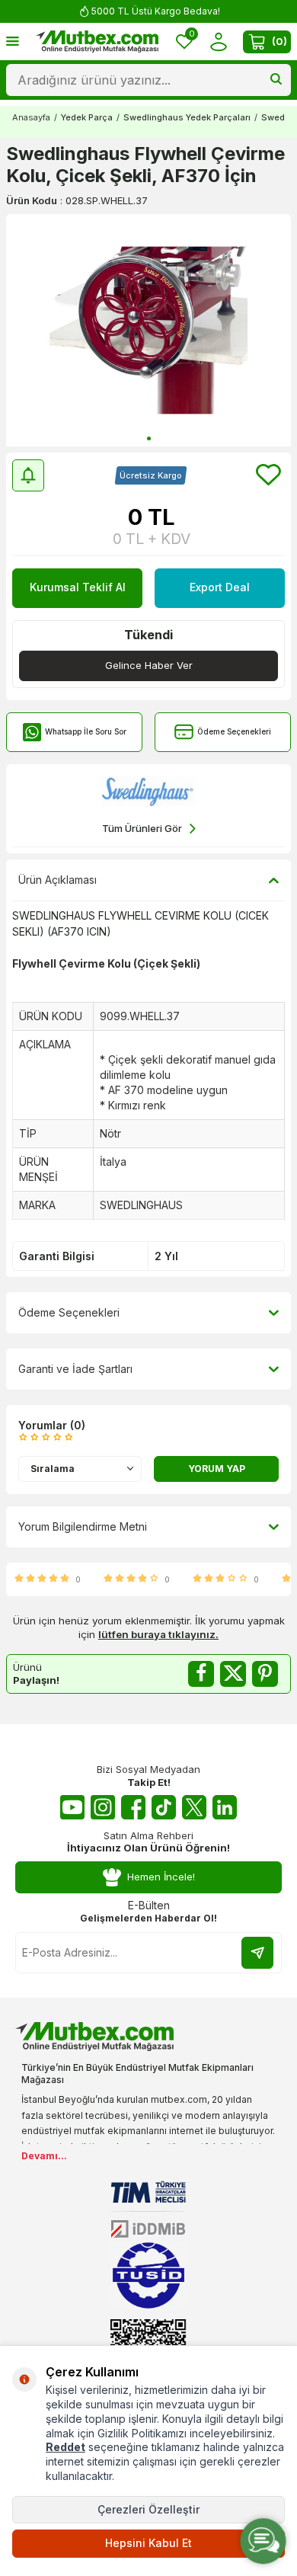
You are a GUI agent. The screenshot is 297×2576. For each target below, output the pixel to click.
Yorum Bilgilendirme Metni (83, 1526)
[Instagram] (103, 1807)
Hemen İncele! (161, 1877)
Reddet (65, 2447)
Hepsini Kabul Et (148, 2543)
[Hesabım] (218, 42)
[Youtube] (72, 1807)
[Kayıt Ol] (257, 1953)
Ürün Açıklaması (57, 880)
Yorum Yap (217, 1469)
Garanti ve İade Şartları (75, 1369)
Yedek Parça (87, 117)
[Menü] (13, 41)
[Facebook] (133, 1807)
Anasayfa (31, 117)
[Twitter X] (194, 1807)
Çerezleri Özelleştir (148, 2509)
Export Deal (220, 587)
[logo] (97, 42)
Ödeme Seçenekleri (234, 731)
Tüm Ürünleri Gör (142, 828)
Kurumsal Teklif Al (78, 587)
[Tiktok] (164, 1807)
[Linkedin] (225, 1807)
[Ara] (276, 80)
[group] (148, 330)
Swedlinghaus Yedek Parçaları (187, 117)
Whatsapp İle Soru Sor (86, 731)
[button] (149, 438)
